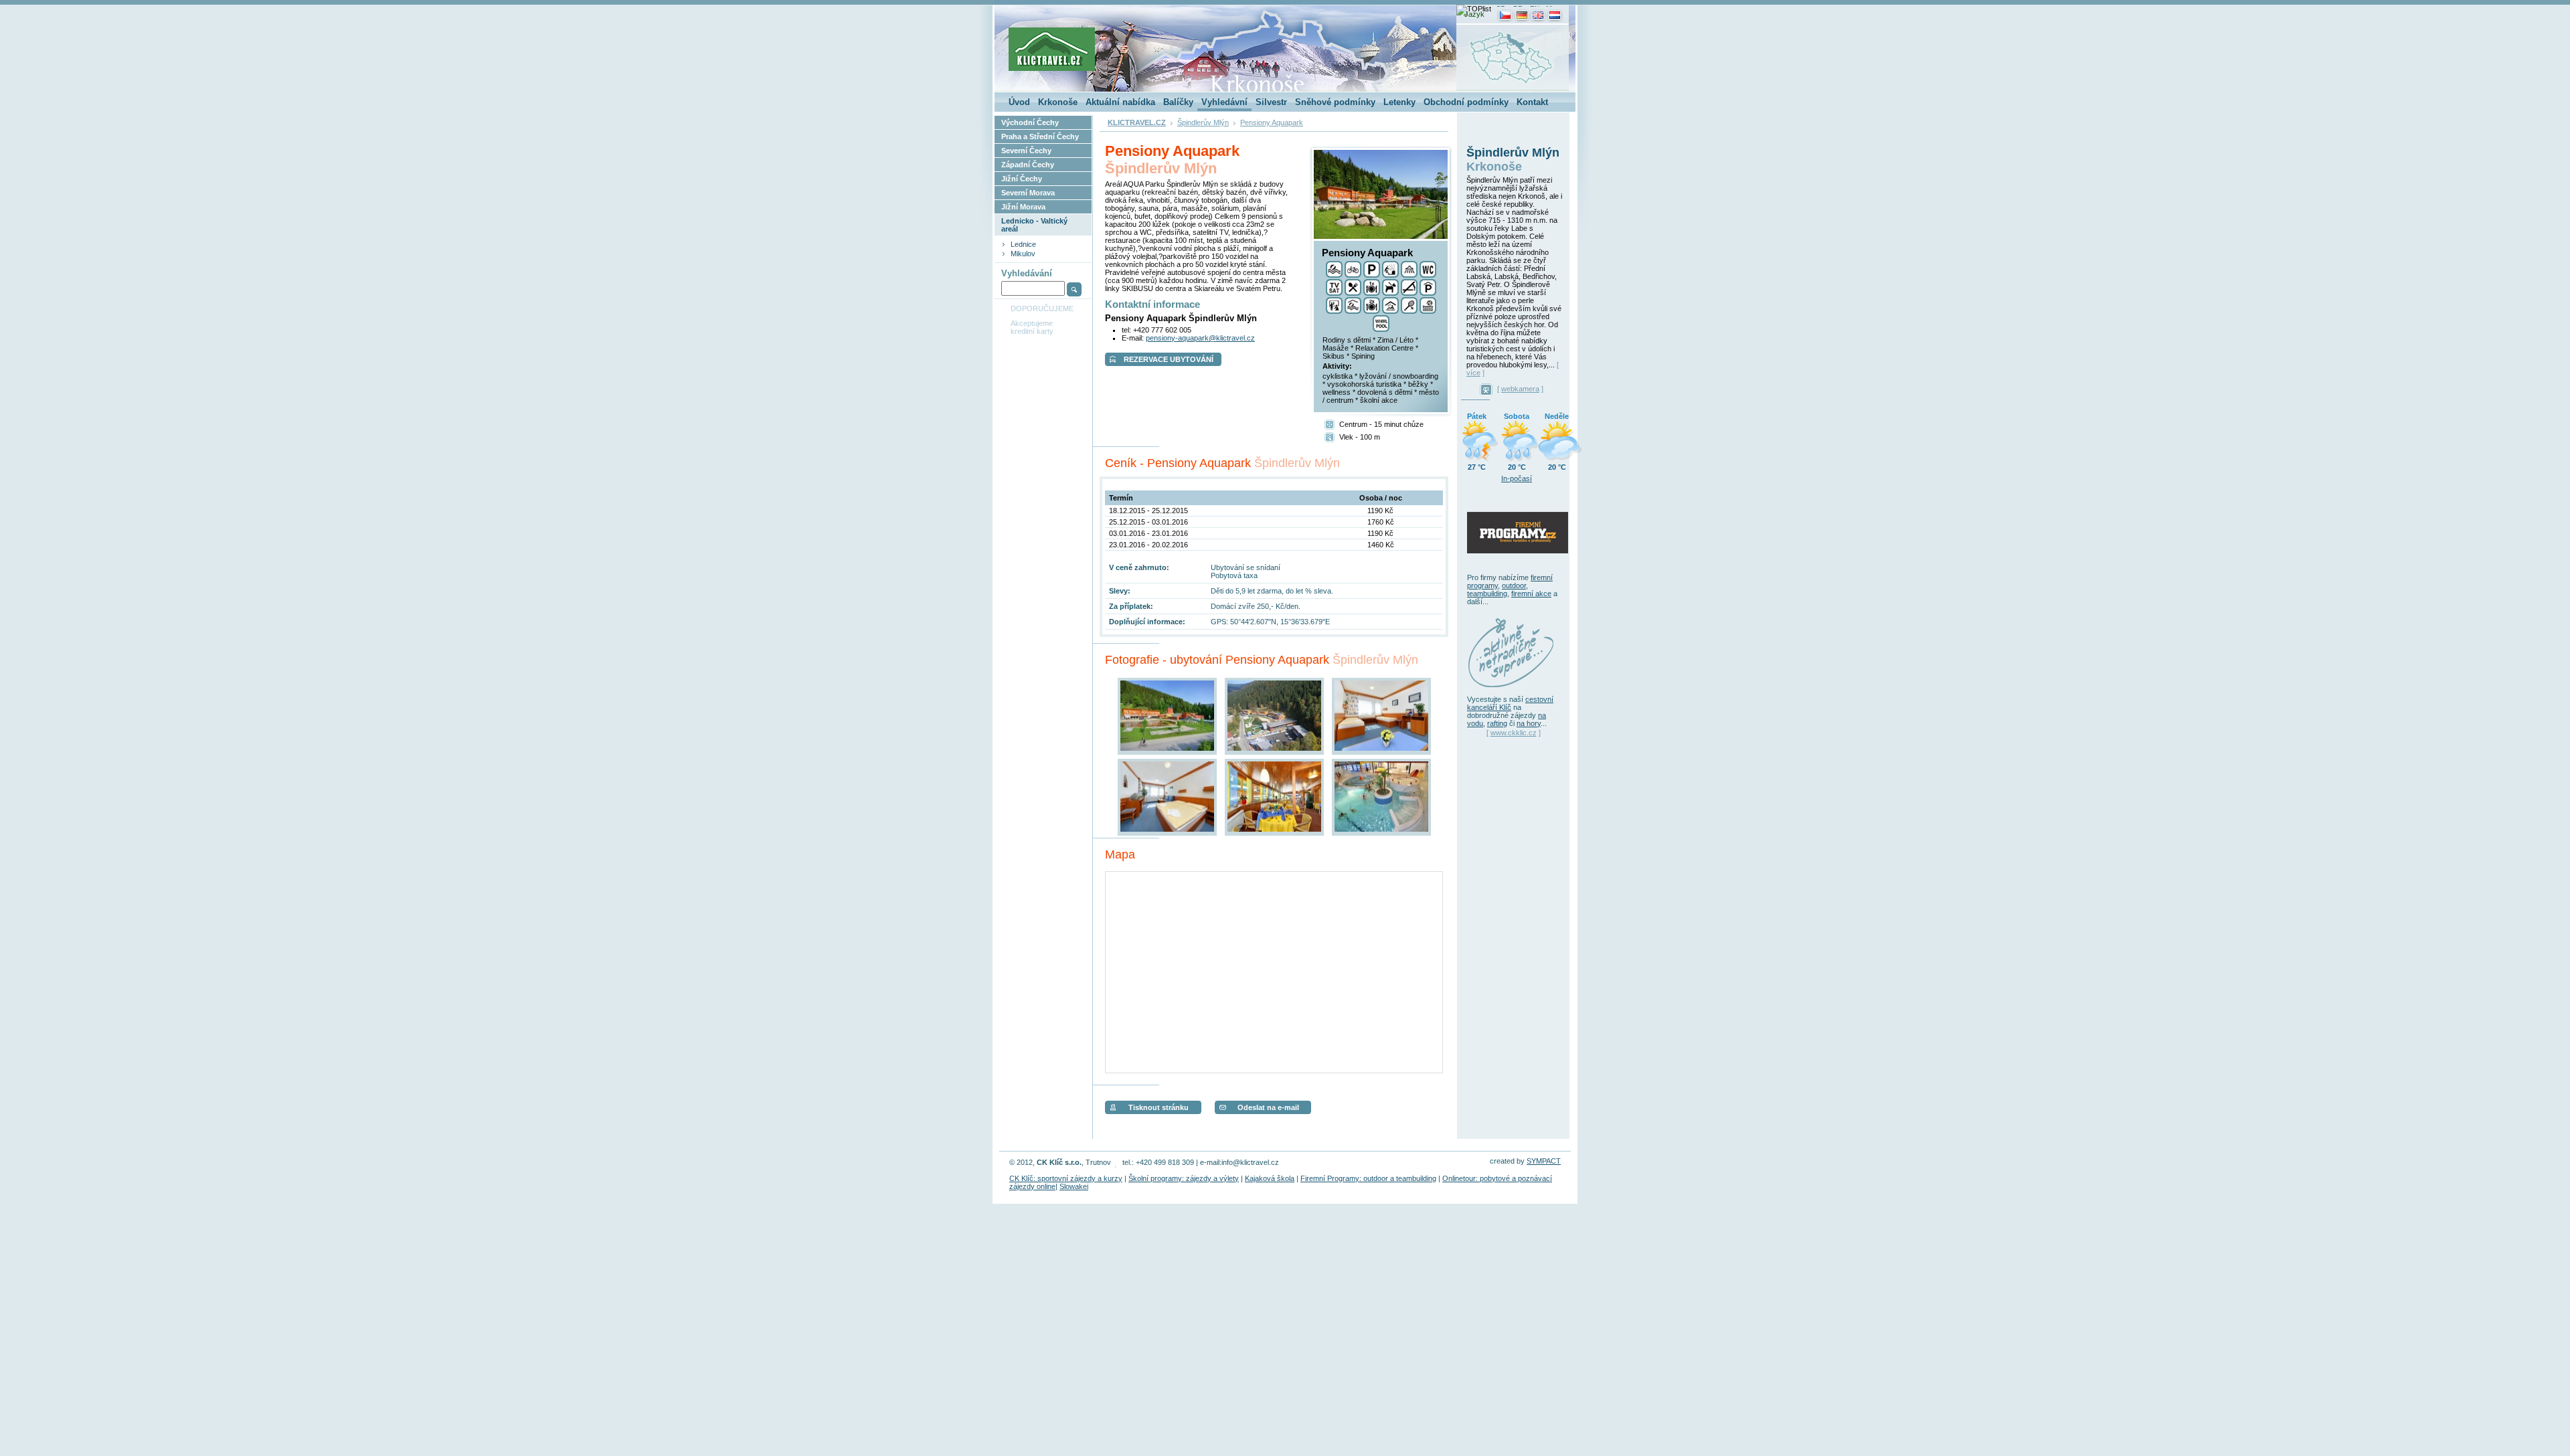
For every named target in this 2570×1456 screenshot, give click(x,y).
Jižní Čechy (1022, 179)
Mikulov (1023, 254)
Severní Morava (1028, 193)
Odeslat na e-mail (1268, 1107)
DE (1518, 8)
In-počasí (1517, 478)
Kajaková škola (1270, 1178)
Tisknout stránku (1159, 1107)
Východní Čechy (1030, 122)
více (1473, 373)
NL (1550, 8)
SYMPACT (1544, 1161)
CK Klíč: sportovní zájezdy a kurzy (1066, 1178)
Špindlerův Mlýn (1203, 122)
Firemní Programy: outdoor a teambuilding (1368, 1178)
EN (1535, 8)
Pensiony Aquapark (1272, 122)
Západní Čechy (1028, 165)
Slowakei (1074, 1186)
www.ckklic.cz (1514, 733)
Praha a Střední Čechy (1040, 136)
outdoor (1514, 585)
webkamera (1520, 389)
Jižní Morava (1023, 207)
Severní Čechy (1026, 151)
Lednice (1023, 244)
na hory (1529, 723)
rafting (1497, 723)
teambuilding (1487, 594)
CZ (1500, 8)
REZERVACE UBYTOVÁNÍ (1169, 359)
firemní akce (1531, 594)
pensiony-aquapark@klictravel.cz (1200, 338)
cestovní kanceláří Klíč (1510, 703)
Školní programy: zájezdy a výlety (1184, 1178)
